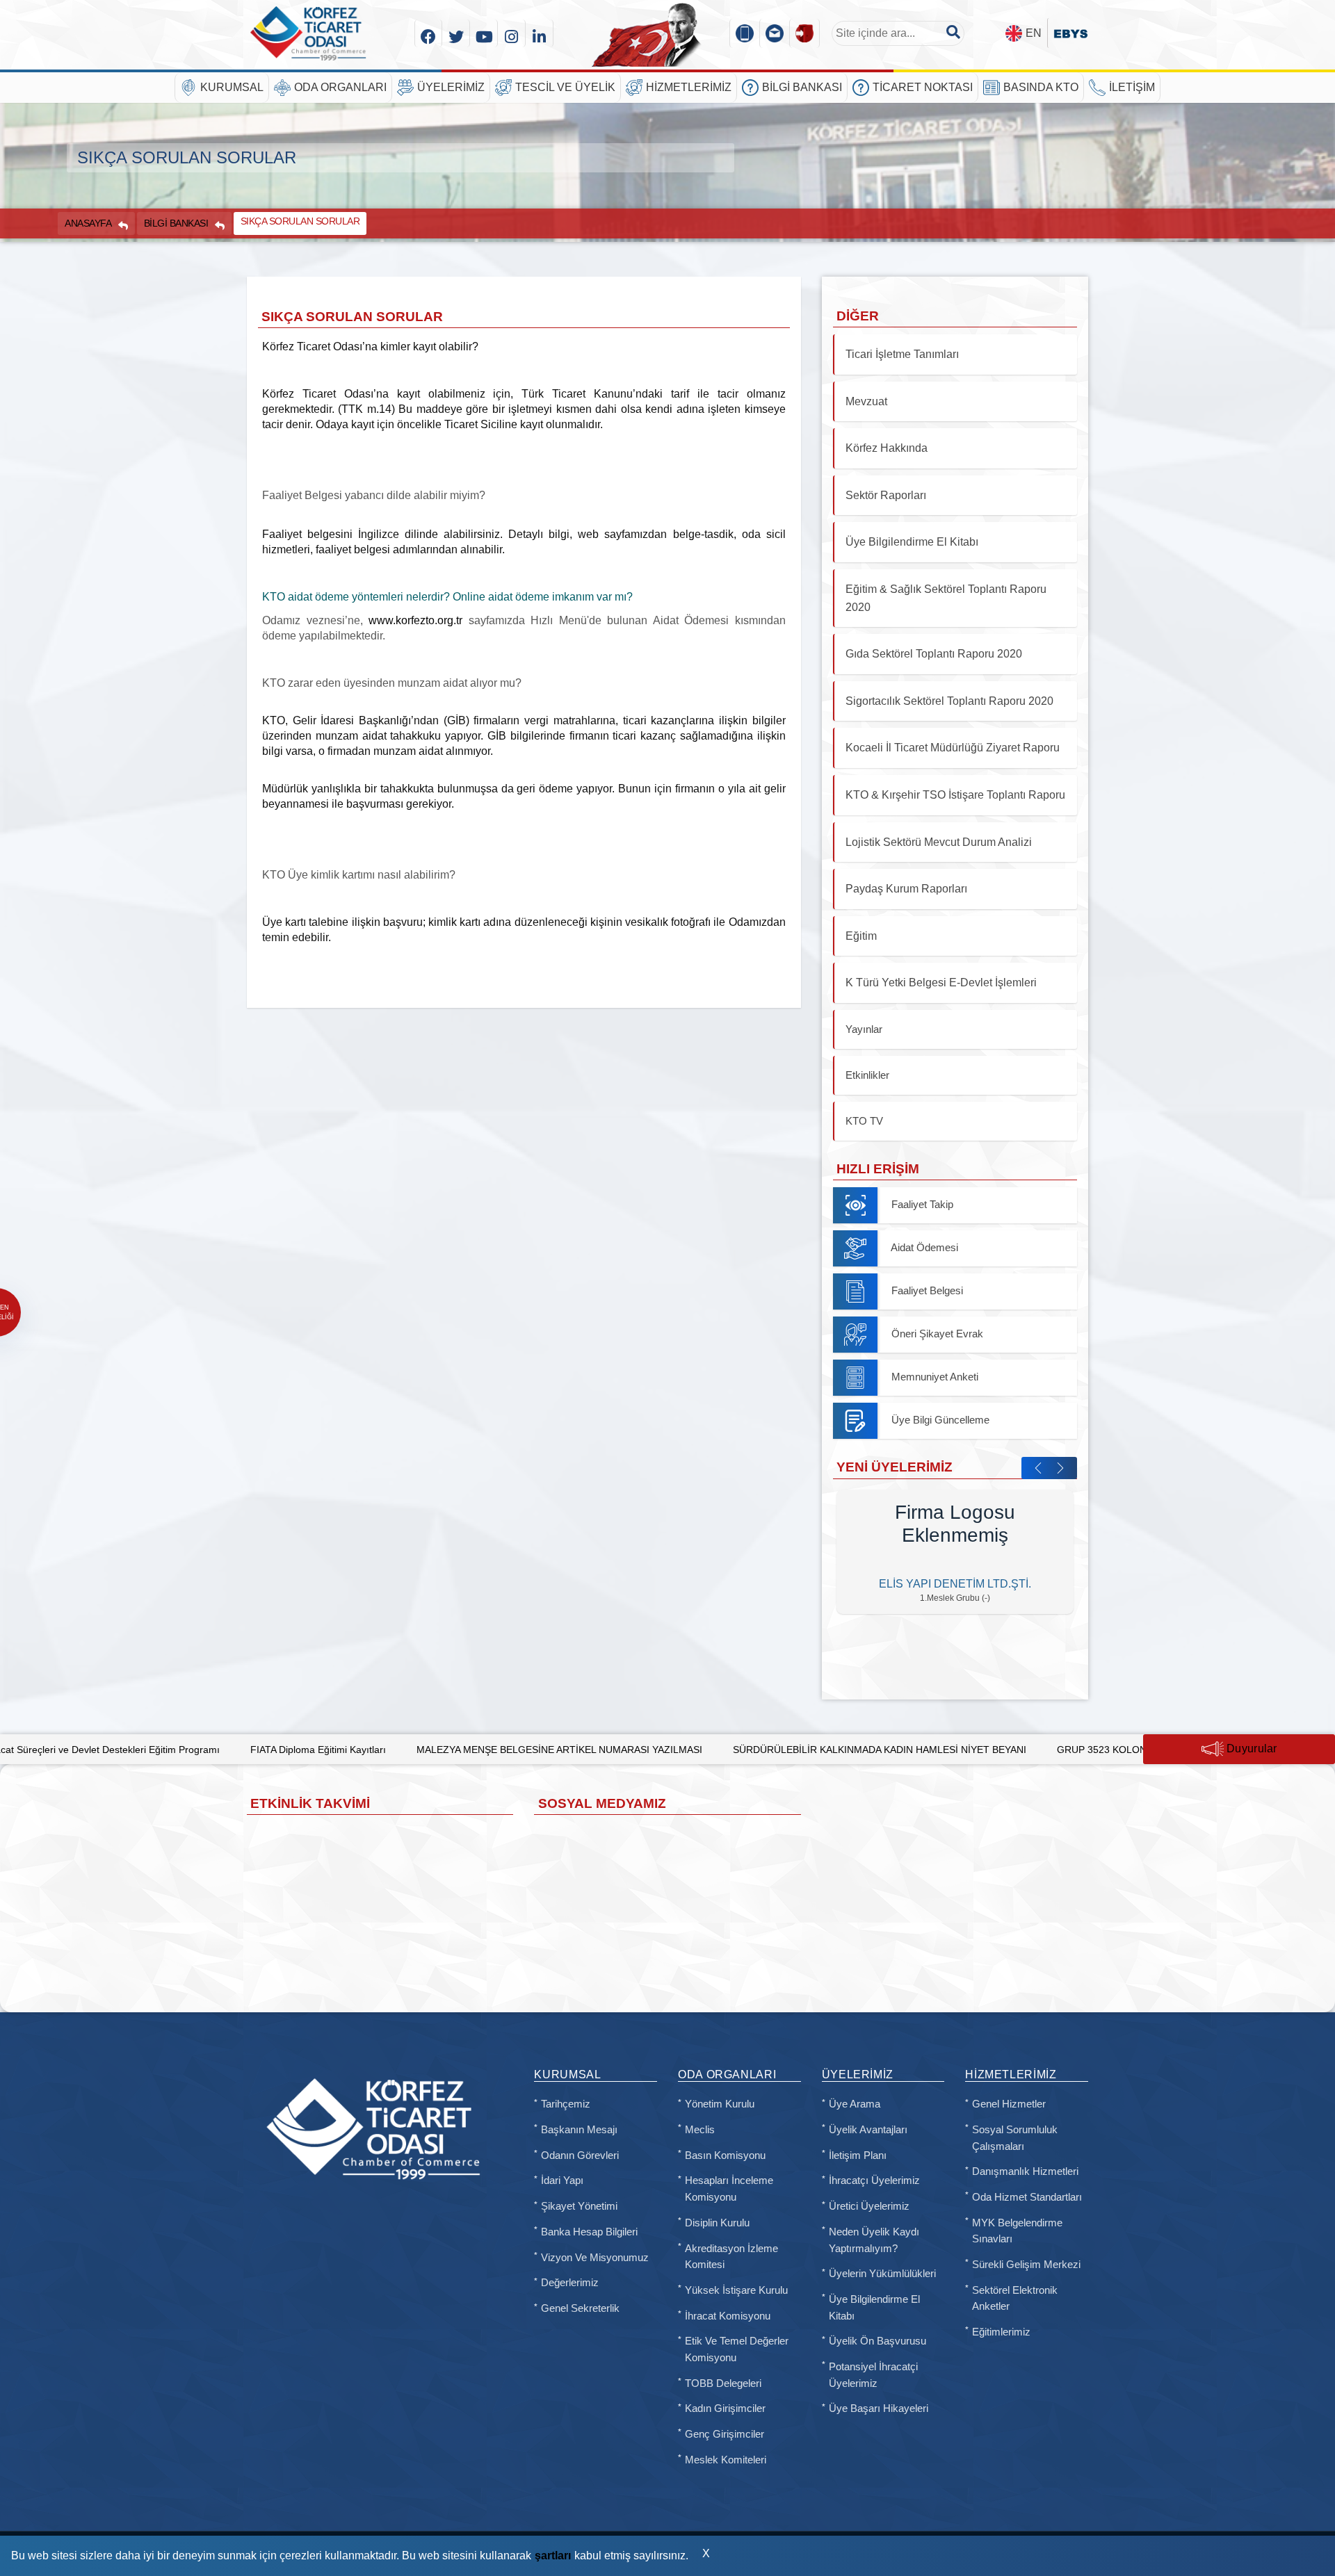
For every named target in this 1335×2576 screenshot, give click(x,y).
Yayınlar (864, 1029)
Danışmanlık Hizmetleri (1025, 2171)
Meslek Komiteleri (726, 2460)
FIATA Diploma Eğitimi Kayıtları (148, 1750)
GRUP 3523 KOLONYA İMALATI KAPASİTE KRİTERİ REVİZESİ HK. (1035, 1750)
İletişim (1132, 87)
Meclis (700, 2130)
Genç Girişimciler (725, 2434)
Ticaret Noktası (923, 87)
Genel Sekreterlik (580, 2308)
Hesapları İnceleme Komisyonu (729, 2189)
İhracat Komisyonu (728, 2316)
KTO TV (864, 1121)
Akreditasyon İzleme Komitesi (731, 2257)
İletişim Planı (858, 2155)
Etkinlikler (867, 1075)
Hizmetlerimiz (689, 87)
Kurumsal (232, 87)
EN (1034, 33)
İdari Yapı (562, 2180)
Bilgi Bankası (802, 87)
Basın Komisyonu (725, 2155)
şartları (553, 2555)
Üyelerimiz (451, 87)
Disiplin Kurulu (717, 2223)
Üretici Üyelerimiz (869, 2206)
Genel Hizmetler (1009, 2104)
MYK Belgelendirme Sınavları (1017, 2231)
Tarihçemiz (566, 2104)
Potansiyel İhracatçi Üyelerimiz (873, 2375)
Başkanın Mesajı (579, 2130)
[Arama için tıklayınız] (953, 32)
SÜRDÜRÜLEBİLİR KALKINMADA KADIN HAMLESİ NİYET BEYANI (710, 1750)
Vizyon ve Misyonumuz (595, 2258)
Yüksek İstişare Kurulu (736, 2290)
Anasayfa (88, 223)
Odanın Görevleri (580, 2155)
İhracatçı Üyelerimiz (874, 2180)
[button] (1038, 1468)
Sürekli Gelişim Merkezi (1026, 2265)
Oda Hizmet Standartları (1027, 2197)
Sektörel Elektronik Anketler (1015, 2299)
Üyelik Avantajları (868, 2130)
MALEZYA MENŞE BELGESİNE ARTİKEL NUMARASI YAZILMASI (390, 1750)
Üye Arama (855, 2104)
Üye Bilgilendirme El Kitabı (874, 2308)
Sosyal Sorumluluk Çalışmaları (1015, 2138)
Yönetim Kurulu (720, 2104)
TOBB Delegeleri (723, 2383)
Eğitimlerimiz (1001, 2332)
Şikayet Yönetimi (579, 2206)
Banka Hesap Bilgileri (589, 2232)
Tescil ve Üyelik (565, 87)
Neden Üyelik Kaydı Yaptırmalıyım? (874, 2240)
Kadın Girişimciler (725, 2408)
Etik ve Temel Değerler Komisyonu (737, 2349)
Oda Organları (340, 87)
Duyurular (1251, 1748)
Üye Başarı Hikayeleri (879, 2408)
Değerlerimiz (570, 2283)
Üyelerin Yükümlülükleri (882, 2274)
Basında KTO (1041, 87)
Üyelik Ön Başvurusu (877, 2341)
